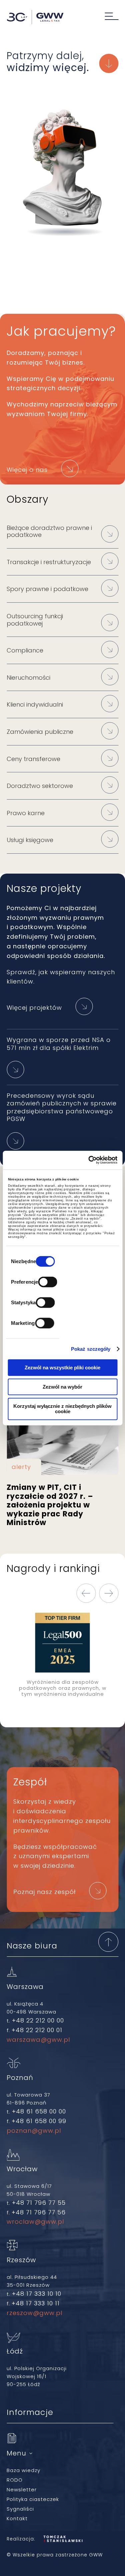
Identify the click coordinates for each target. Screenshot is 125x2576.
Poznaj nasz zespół (44, 1892)
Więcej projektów (34, 1008)
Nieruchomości (28, 678)
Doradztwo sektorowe (40, 786)
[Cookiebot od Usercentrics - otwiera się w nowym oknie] (89, 1160)
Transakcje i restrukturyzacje (49, 562)
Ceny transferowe (33, 759)
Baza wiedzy (23, 2470)
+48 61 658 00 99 (39, 2121)
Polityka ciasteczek (33, 2499)
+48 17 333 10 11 (36, 2303)
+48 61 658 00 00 (39, 2111)
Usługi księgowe (30, 840)
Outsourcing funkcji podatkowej (35, 620)
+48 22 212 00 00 (38, 2020)
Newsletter (22, 2490)
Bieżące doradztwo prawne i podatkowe (49, 531)
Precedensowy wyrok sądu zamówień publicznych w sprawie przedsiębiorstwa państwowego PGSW (62, 1107)
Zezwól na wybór (62, 1386)
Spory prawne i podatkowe (47, 589)
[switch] (47, 1282)
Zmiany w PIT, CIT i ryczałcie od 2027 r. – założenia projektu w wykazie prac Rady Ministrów (62, 1447)
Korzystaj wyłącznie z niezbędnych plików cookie (62, 1409)
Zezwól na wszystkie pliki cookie (62, 1367)
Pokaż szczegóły (91, 1349)
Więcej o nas (27, 470)
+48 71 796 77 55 (39, 2203)
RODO (15, 2480)
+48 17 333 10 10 (37, 2294)
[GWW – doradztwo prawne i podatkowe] (35, 18)
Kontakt (17, 2518)
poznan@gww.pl (34, 2131)
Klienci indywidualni (35, 704)
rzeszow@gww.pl (34, 2313)
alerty (21, 1467)
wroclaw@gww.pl (35, 2222)
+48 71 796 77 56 (39, 2212)
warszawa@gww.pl (38, 2040)
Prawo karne (26, 813)
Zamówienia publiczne (40, 732)
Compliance (25, 650)
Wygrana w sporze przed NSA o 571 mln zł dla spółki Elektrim (59, 1044)
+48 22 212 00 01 (37, 2030)
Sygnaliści (20, 2509)
